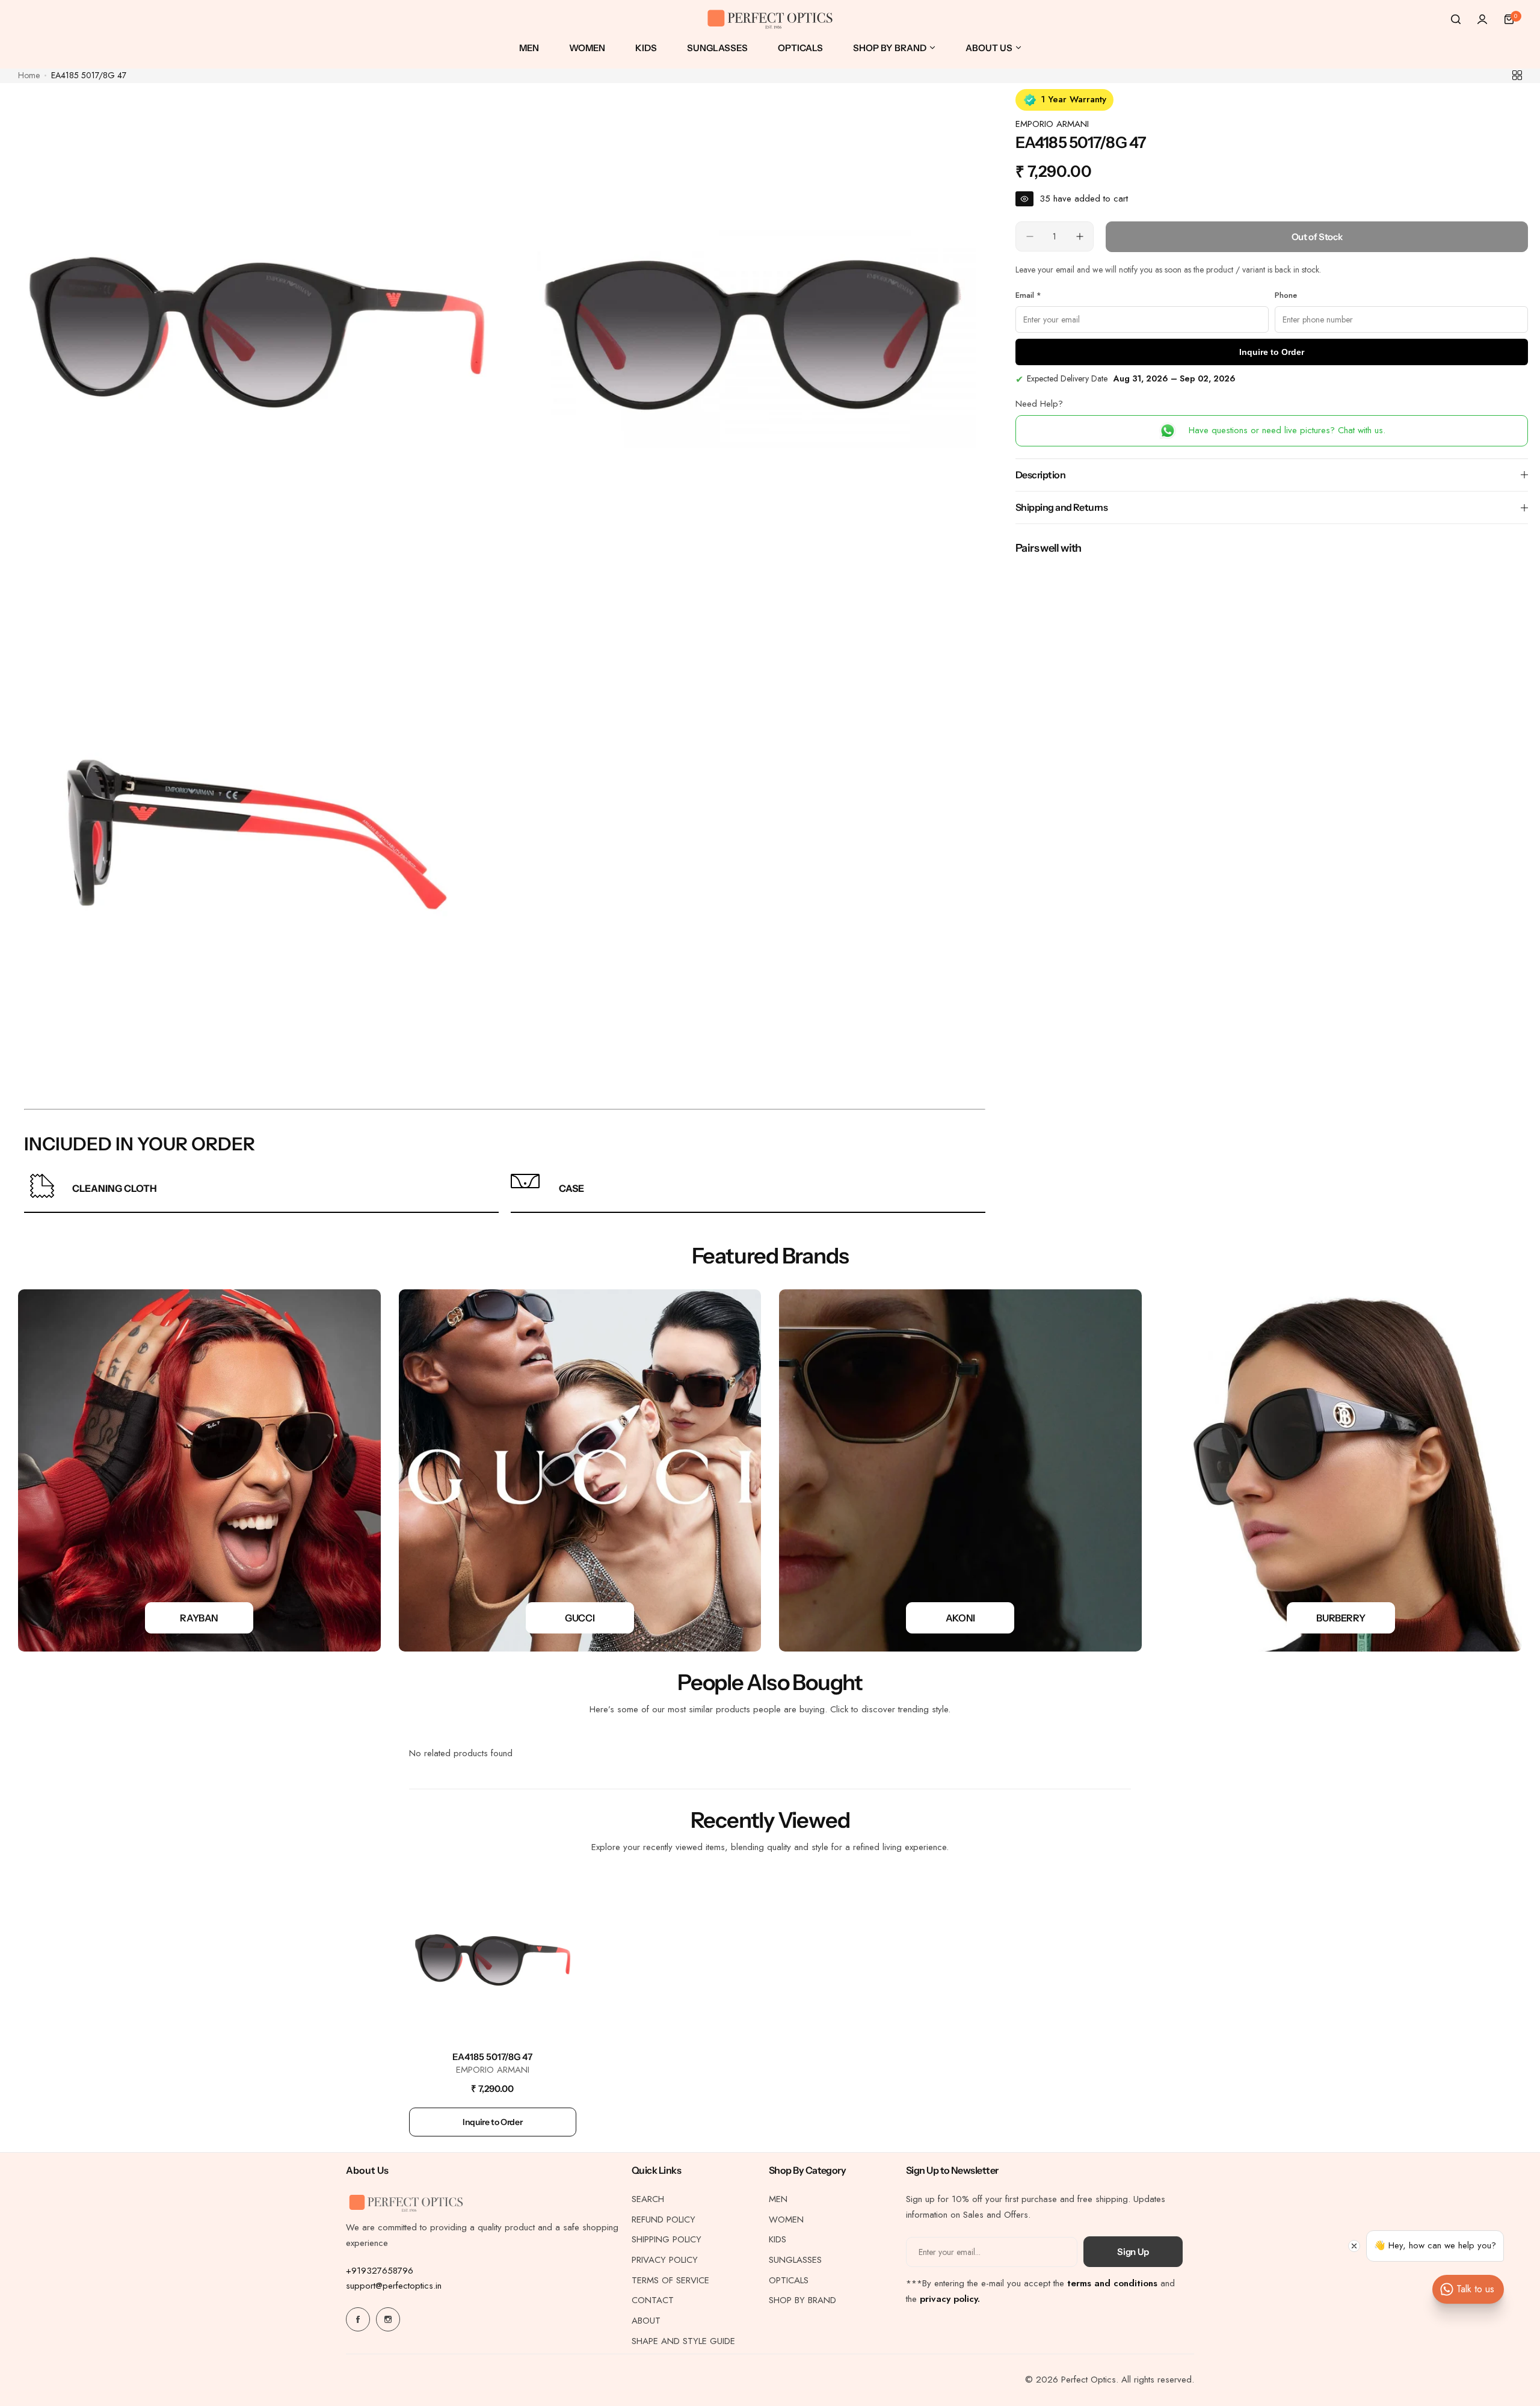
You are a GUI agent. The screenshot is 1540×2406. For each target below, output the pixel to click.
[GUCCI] (580, 1471)
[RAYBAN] (199, 1471)
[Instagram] (388, 2319)
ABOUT (646, 2321)
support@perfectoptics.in (394, 2286)
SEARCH (648, 2199)
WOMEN (786, 2219)
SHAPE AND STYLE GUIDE (683, 2341)
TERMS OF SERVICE (670, 2280)
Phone (1286, 295)
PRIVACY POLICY (665, 2260)
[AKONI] (960, 1471)
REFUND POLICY (664, 2219)
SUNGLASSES (795, 2260)
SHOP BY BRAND (802, 2300)
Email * (1028, 295)
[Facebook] (358, 2319)
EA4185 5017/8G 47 (492, 2057)
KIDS (778, 2239)
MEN (778, 2199)
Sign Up (1133, 2252)
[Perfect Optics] (770, 20)
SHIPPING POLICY (667, 2239)
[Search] (1456, 19)
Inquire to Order (1272, 352)
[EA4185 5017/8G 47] (493, 1958)
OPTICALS (789, 2280)
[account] (1482, 19)
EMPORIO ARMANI (1052, 124)
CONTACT (653, 2300)
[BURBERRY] (1341, 1471)
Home (29, 75)
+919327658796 (380, 2271)
